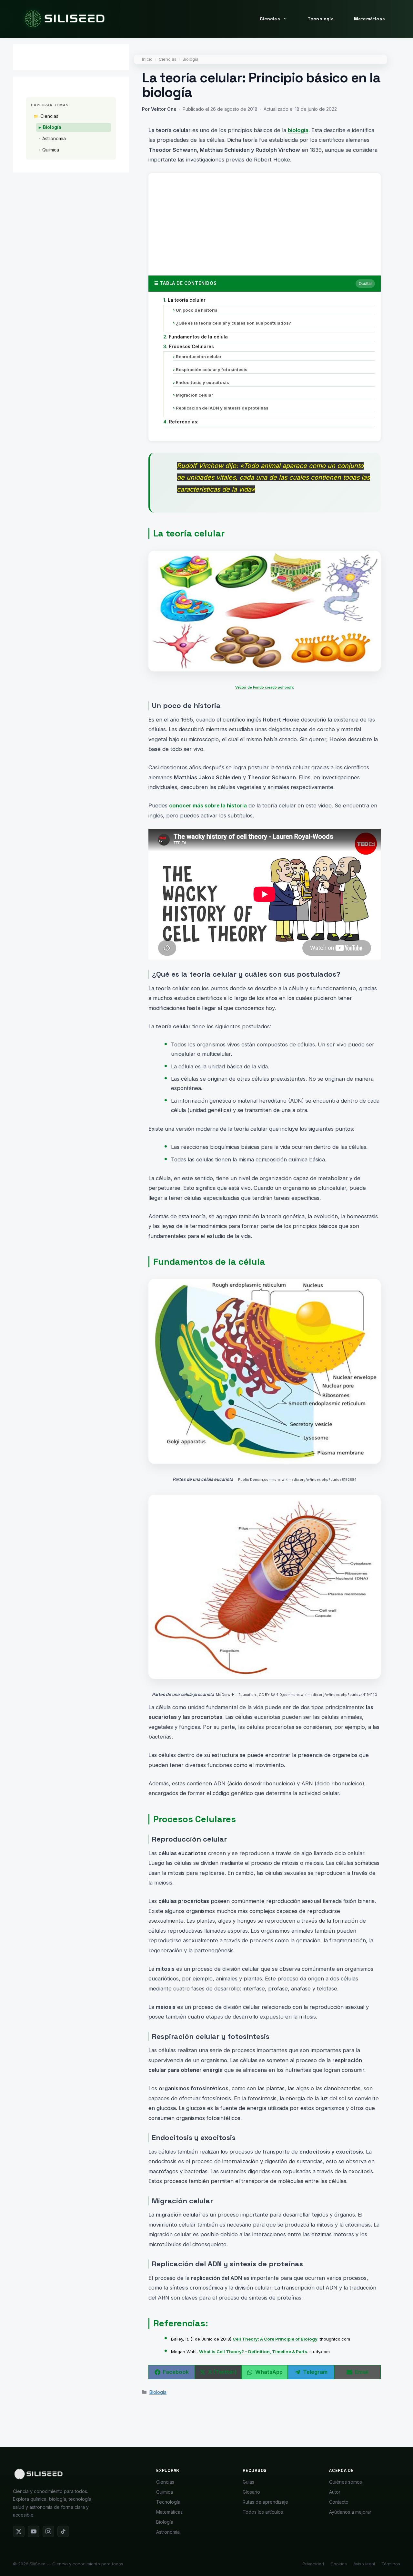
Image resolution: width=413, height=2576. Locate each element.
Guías (248, 2482)
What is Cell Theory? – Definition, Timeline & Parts (253, 2352)
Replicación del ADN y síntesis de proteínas (221, 408)
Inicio (147, 59)
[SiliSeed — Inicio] (38, 2475)
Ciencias (270, 19)
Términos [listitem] (391, 2564)
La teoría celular (185, 300)
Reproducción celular (197, 357)
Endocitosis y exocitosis (201, 382)
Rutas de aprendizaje (265, 2502)
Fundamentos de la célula (196, 337)
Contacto (339, 2502)
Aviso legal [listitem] (364, 2564)
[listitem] (19, 2531)
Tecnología (321, 19)
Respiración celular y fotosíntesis (210, 369)
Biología (191, 59)
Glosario (251, 2492)
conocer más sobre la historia (208, 805)
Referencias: (181, 422)
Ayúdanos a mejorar (350, 2512)
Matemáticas (369, 19)
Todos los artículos (263, 2512)
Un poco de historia (195, 310)
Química (51, 150)
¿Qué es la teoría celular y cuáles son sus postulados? (232, 323)
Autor (335, 2492)
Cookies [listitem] (339, 2564)
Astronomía (54, 138)
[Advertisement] (265, 222)
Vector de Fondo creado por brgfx (265, 687)
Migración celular (193, 395)
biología (298, 130)
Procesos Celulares (189, 346)
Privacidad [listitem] (313, 2564)
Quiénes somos (346, 2482)
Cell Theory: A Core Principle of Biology (275, 2339)
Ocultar (365, 283)
